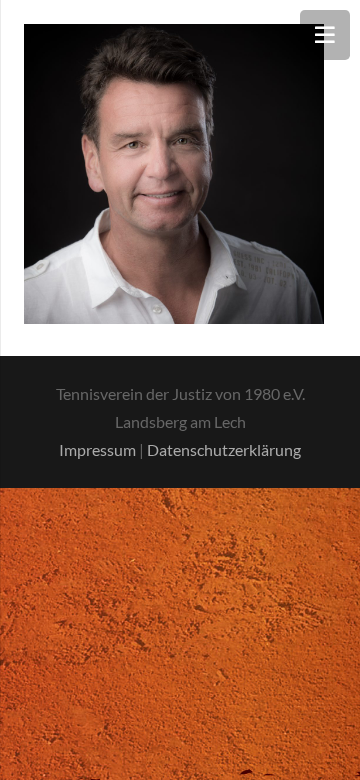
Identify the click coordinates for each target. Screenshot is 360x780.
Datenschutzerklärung (224, 449)
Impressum (97, 449)
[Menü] (325, 35)
